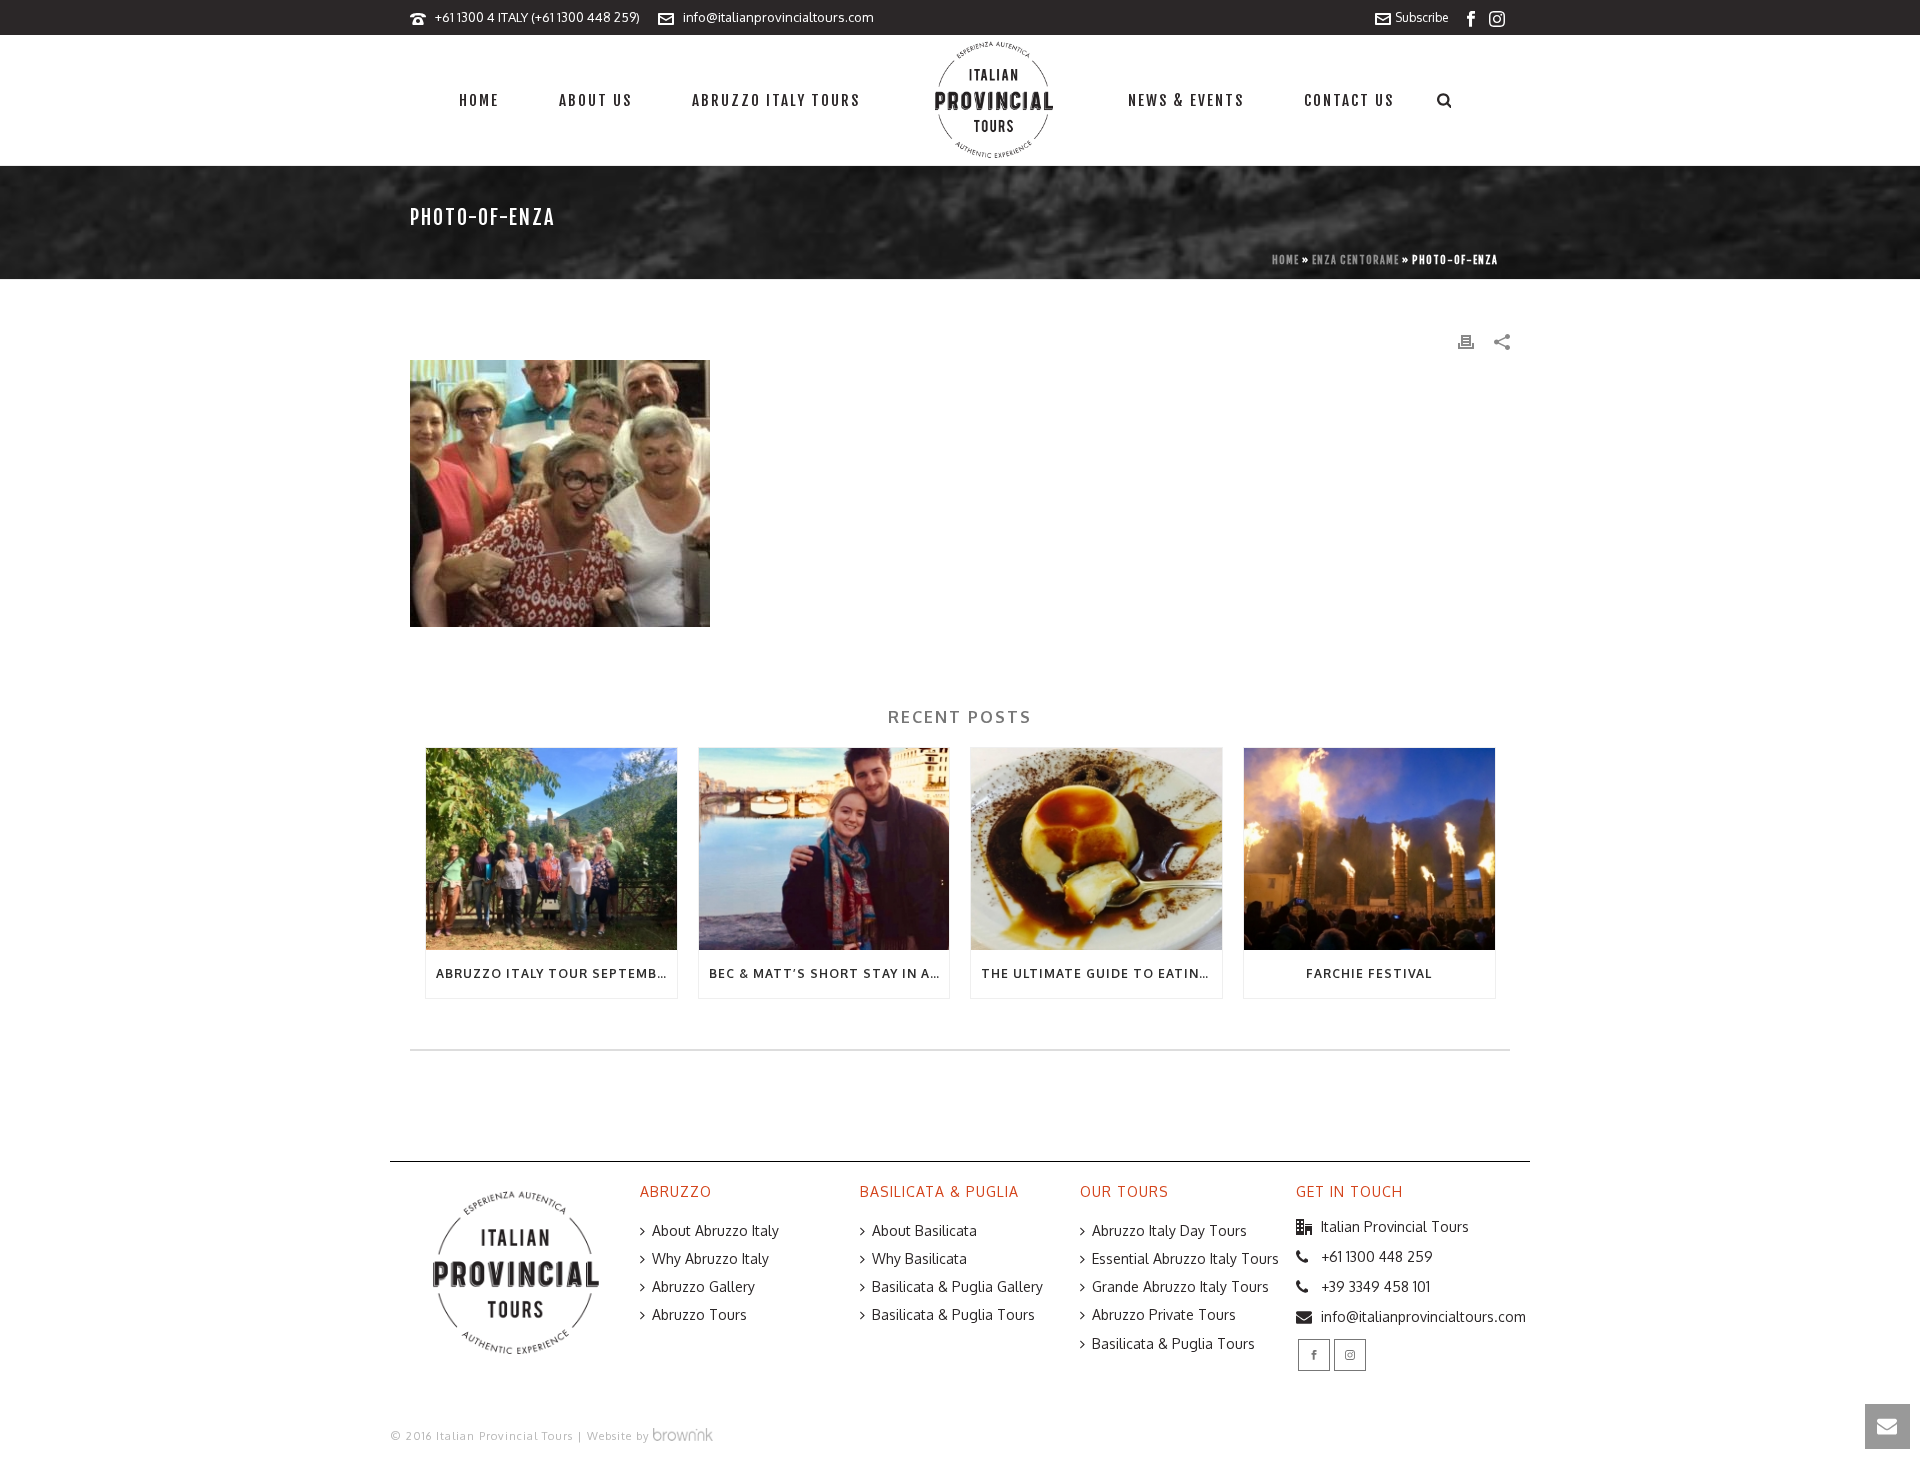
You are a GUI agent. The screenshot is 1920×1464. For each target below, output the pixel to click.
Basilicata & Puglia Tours (953, 1314)
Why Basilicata (919, 1258)
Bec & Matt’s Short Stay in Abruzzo (829, 973)
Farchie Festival (1369, 973)
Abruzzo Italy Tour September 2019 (556, 973)
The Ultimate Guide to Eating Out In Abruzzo (1101, 973)
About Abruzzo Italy (715, 1230)
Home (479, 100)
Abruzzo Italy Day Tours (1169, 1230)
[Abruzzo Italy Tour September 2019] (551, 848)
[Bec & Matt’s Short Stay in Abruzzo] (824, 848)
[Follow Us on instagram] (1350, 1355)
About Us (595, 100)
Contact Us (1349, 100)
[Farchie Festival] (1369, 848)
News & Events (1186, 100)
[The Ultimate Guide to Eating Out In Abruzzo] (1096, 848)
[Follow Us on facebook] (1314, 1355)
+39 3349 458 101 (1375, 1286)
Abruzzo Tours (699, 1314)
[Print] (1466, 340)
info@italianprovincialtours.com (778, 17)
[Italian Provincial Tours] (994, 100)
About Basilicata (924, 1230)
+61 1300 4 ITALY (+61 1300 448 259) (537, 17)
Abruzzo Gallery (703, 1286)
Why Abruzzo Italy (710, 1258)
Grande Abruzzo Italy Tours (1180, 1286)
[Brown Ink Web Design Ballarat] (683, 1436)
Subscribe (1421, 17)
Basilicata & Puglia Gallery (957, 1286)
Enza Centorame (1355, 260)
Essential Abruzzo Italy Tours (1185, 1258)
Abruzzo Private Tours (1164, 1314)
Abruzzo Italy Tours (776, 100)
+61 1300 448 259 (1377, 1256)
